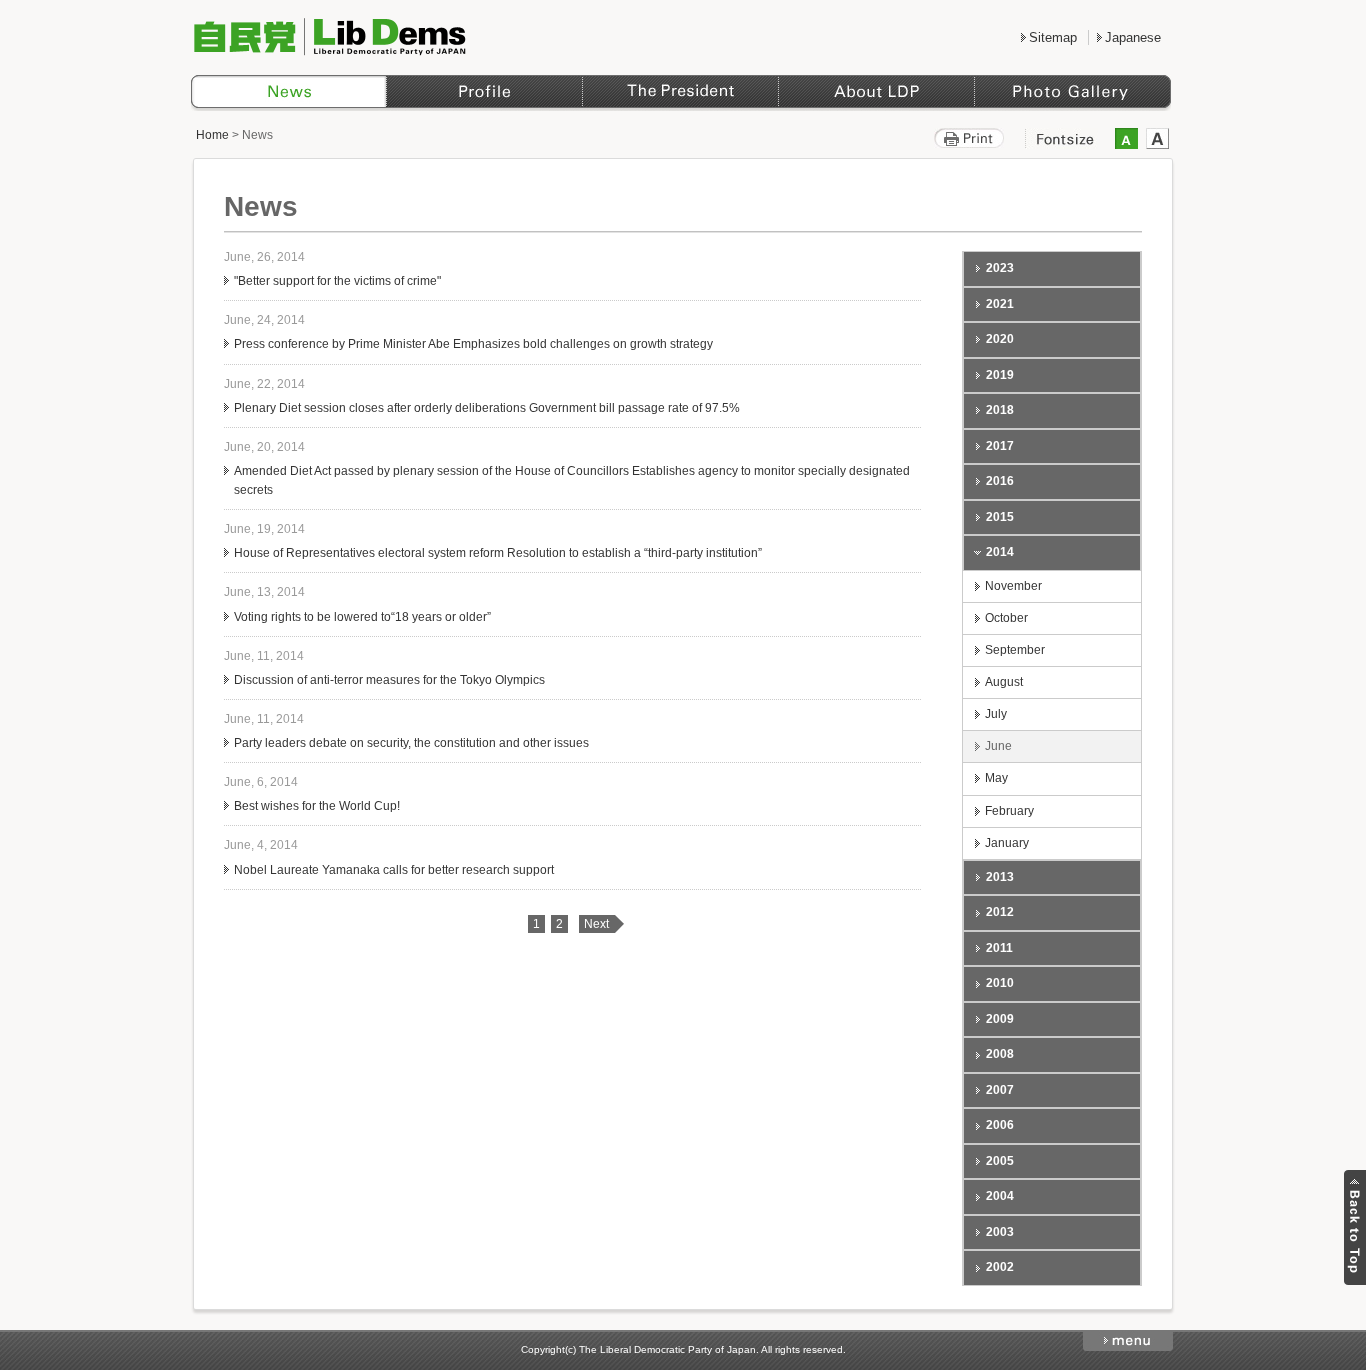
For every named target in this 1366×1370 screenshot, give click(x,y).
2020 (1000, 339)
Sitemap (1053, 37)
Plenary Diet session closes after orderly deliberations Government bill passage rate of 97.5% (487, 408)
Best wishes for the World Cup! (317, 806)
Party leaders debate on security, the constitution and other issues (411, 743)
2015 (1000, 517)
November (1013, 586)
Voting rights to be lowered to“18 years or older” (362, 617)
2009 (1000, 1019)
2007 (1000, 1090)
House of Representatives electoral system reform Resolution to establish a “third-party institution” (498, 553)
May (996, 778)
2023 (1000, 268)
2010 (1000, 983)
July (996, 714)
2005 (1000, 1161)
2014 (1000, 552)
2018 (1000, 410)
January (1007, 843)
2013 (1000, 877)
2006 (1000, 1125)
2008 (1000, 1054)
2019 (1000, 375)
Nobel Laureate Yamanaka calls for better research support (394, 870)
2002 (1000, 1267)
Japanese (1133, 37)
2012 (1000, 912)
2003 (1000, 1232)
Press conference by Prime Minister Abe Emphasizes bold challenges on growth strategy (473, 344)
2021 (1000, 304)
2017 (1000, 446)
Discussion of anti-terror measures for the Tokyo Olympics (389, 680)
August (1004, 682)
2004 (1000, 1196)
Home (212, 135)
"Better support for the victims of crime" (337, 281)
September (1015, 650)
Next (596, 924)
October (1006, 618)
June (998, 746)
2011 (999, 948)
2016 (1000, 481)
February (1009, 811)
